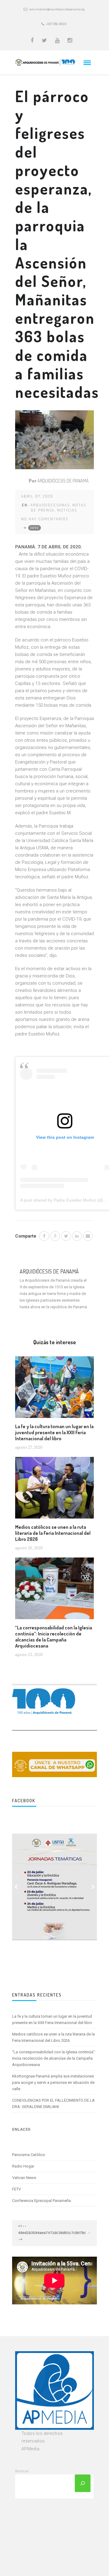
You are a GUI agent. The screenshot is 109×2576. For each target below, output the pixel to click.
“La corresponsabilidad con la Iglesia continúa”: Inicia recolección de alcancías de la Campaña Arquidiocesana (54, 1637)
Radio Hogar (23, 2166)
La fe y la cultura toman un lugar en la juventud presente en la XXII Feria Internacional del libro (54, 1432)
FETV (17, 2189)
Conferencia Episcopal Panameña (41, 2201)
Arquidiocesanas (50, 505)
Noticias (67, 510)
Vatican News (24, 2178)
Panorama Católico (29, 2155)
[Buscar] (83, 2483)
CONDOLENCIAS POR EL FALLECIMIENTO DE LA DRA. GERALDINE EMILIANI (53, 2103)
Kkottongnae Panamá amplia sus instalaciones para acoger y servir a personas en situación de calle (53, 2082)
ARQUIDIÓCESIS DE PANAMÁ (63, 481)
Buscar (22, 2471)
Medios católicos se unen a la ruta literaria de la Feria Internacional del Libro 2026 (53, 1533)
